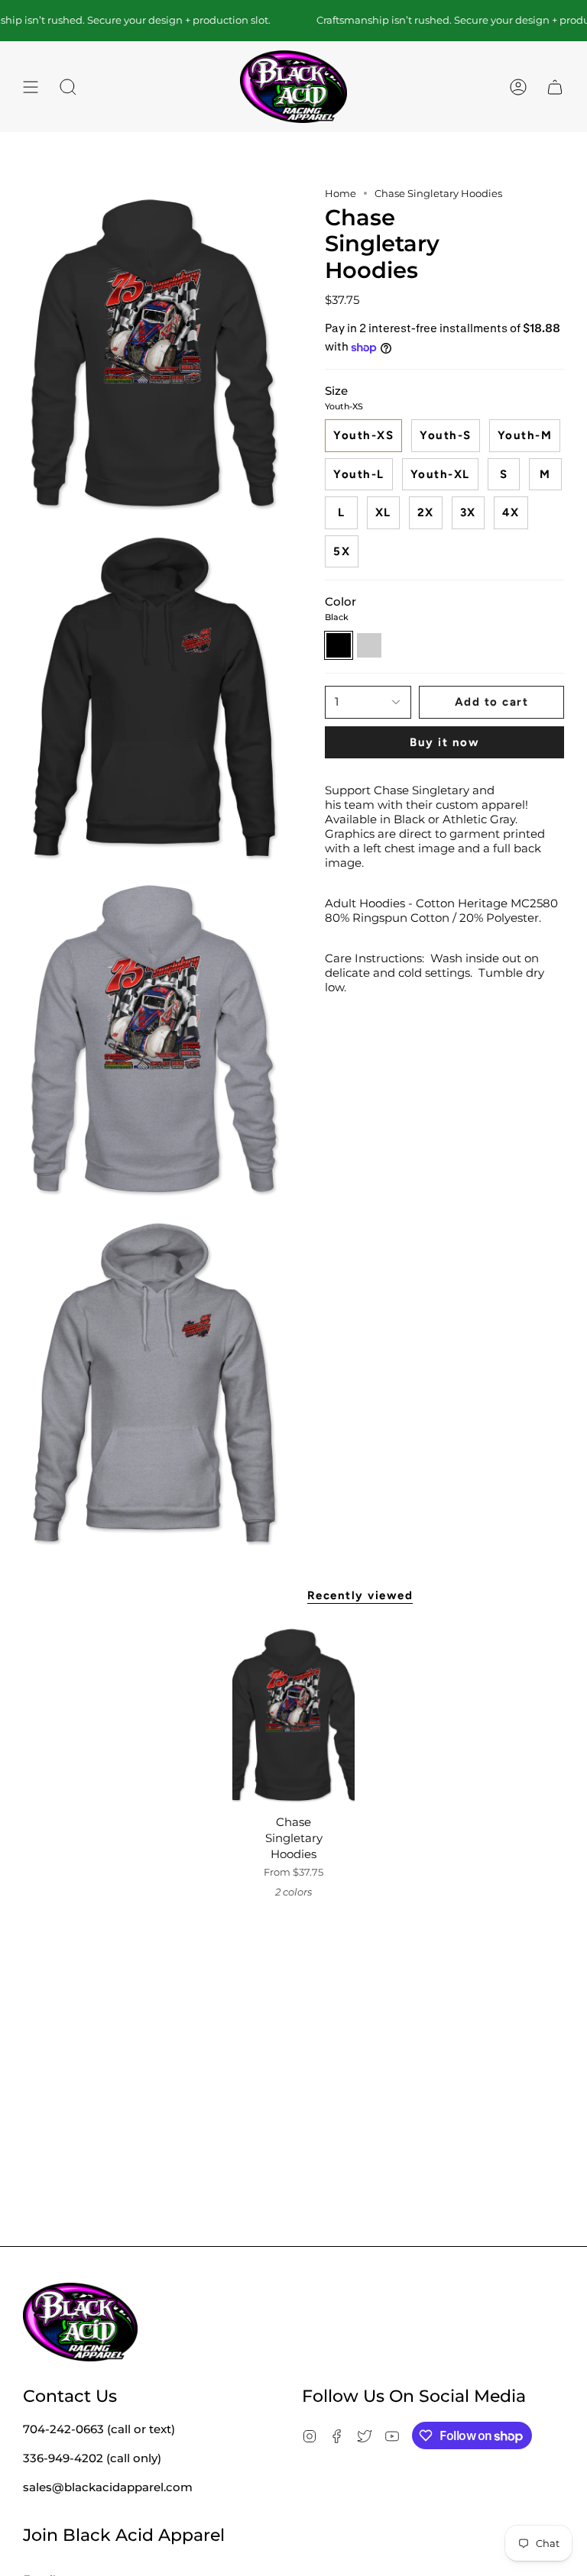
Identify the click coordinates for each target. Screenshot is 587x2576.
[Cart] (555, 87)
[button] (68, 87)
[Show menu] (31, 87)
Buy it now (444, 742)
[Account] (518, 87)
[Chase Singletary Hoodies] (294, 1715)
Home (341, 193)
